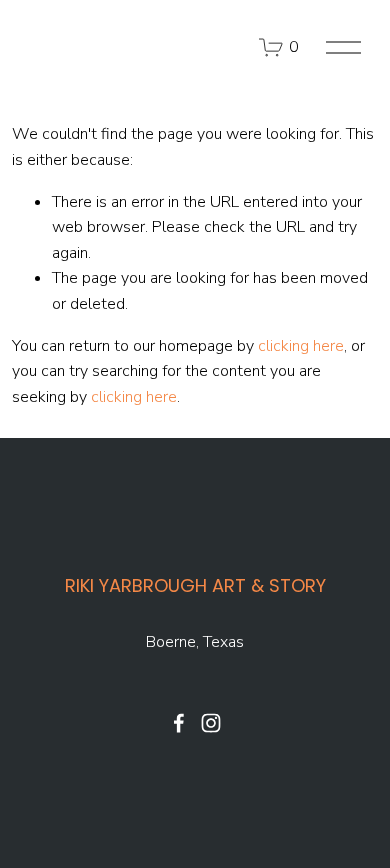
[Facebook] (179, 723)
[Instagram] (211, 723)
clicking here (301, 346)
